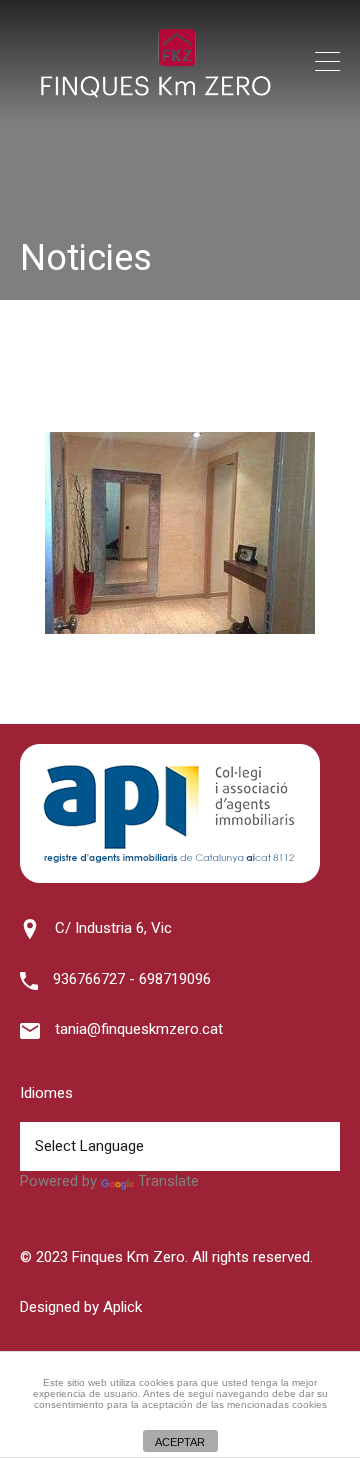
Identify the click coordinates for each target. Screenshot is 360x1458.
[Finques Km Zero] (155, 93)
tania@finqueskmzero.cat (139, 1029)
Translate (168, 1181)
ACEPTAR (180, 1442)
